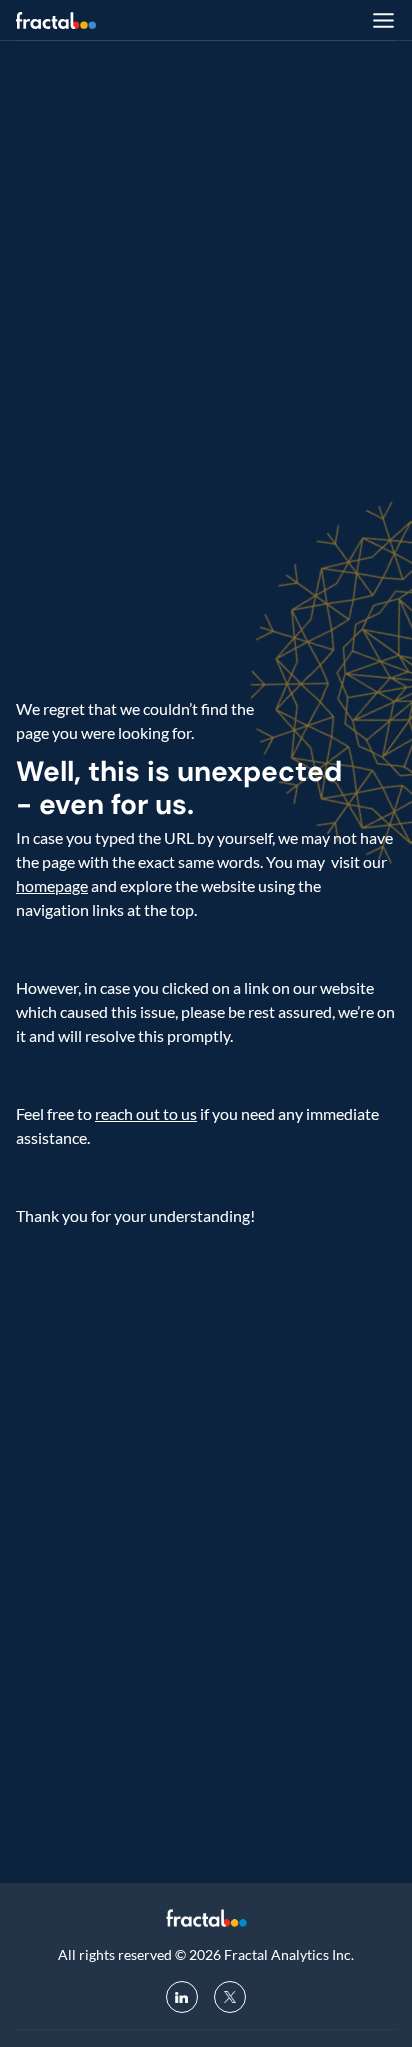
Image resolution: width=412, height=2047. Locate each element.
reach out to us (146, 1113)
